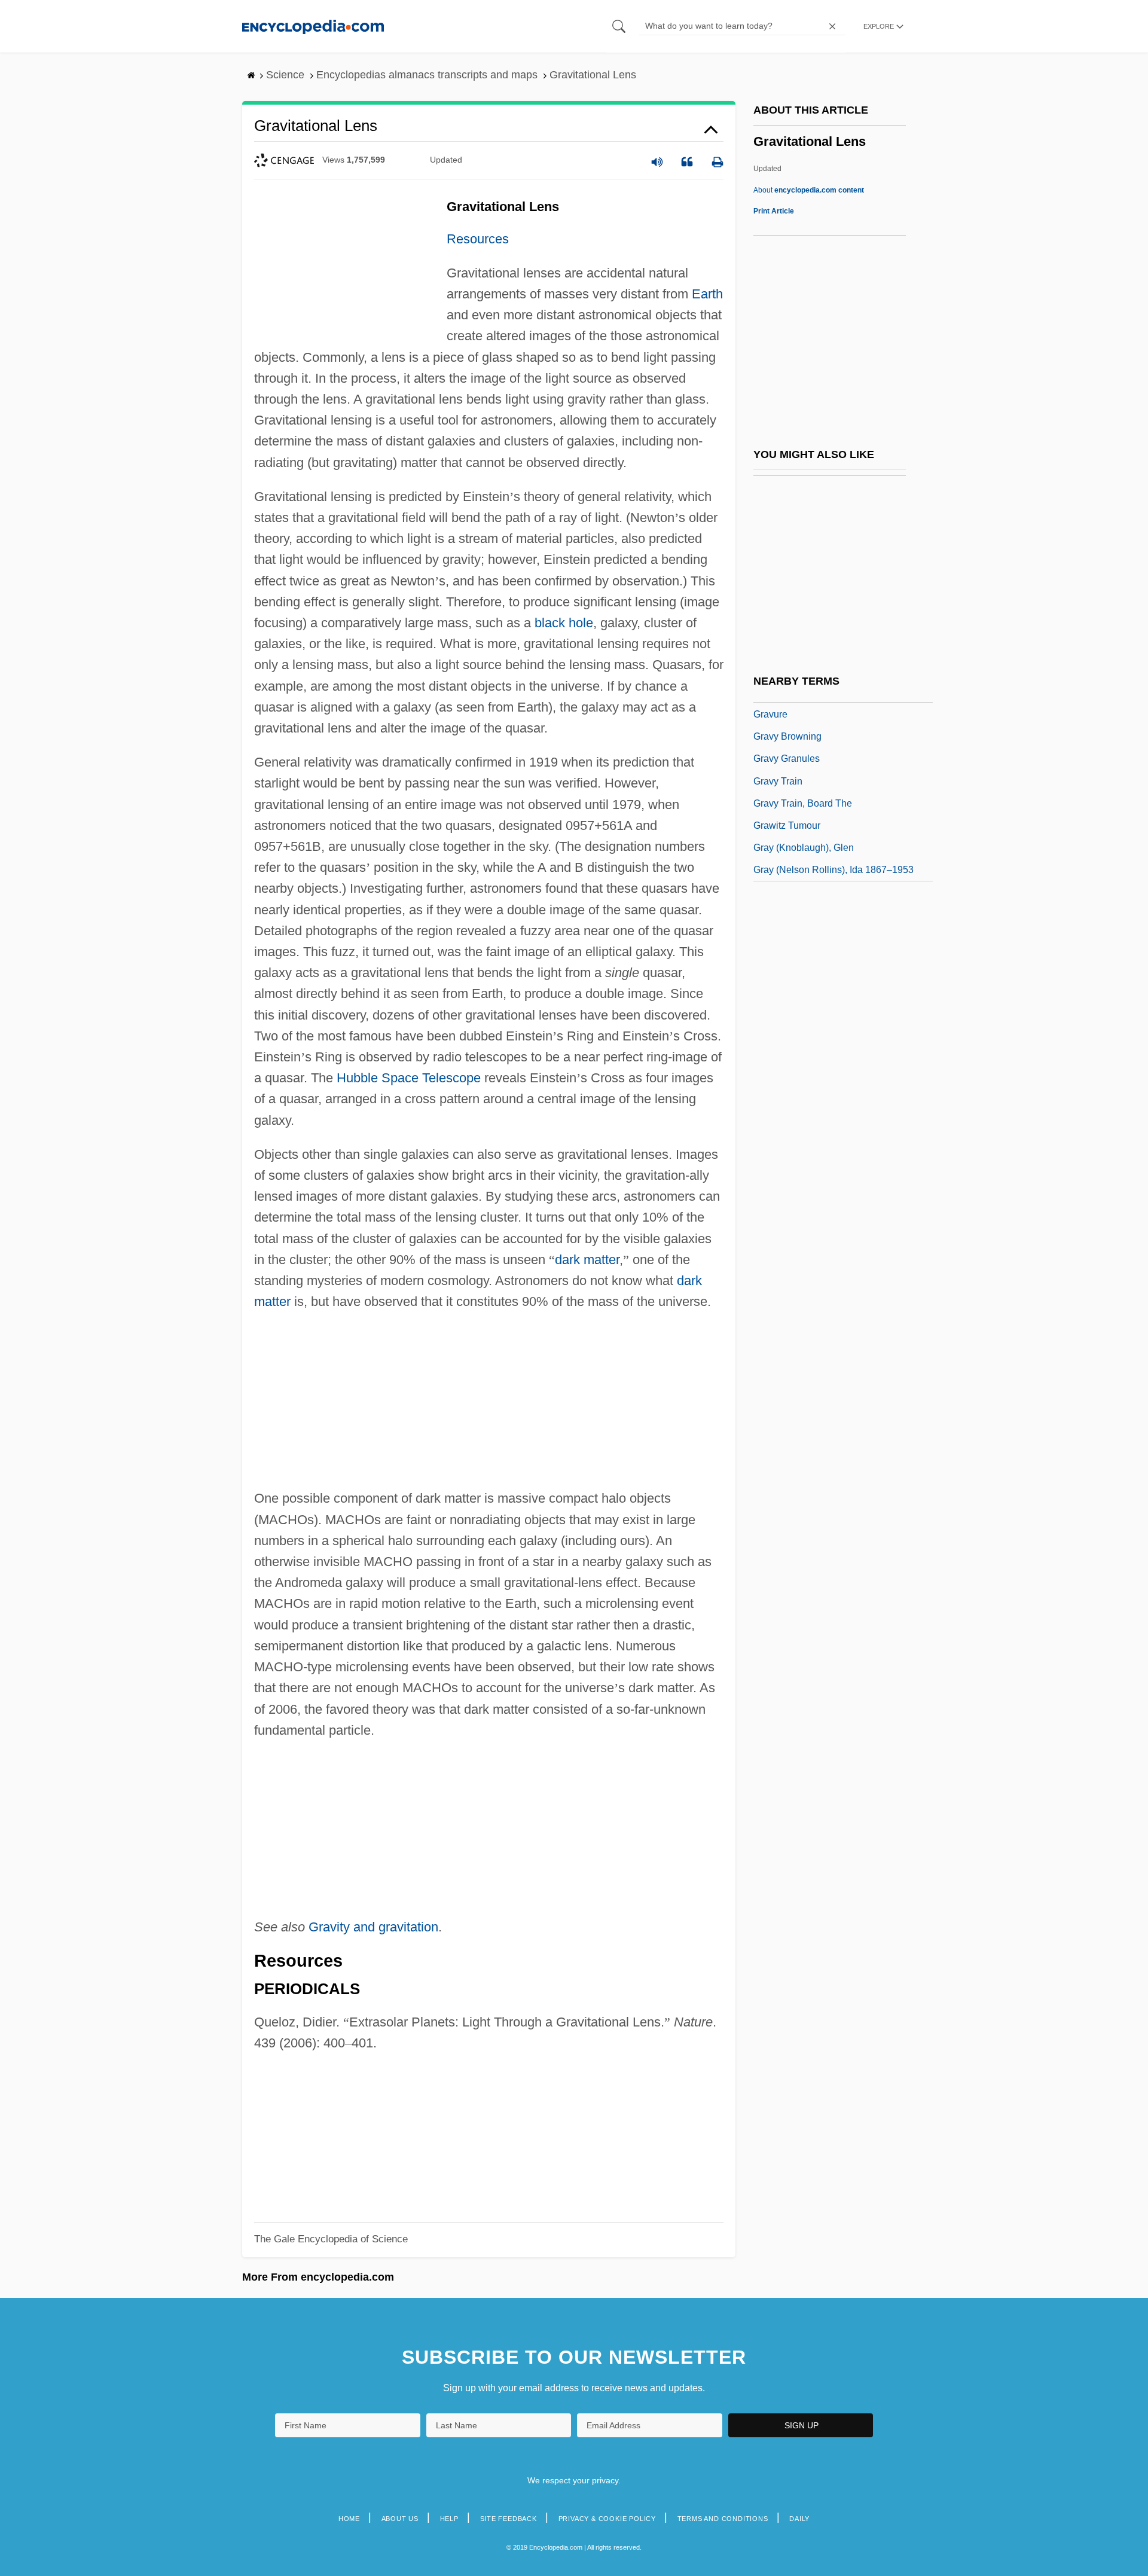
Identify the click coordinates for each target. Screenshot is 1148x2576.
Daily (799, 2519)
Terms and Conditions (723, 2519)
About (809, 190)
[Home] (313, 26)
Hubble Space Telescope (409, 1078)
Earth (707, 294)
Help (449, 2519)
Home (349, 2519)
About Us (400, 2519)
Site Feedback (509, 2519)
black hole (564, 623)
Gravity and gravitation (373, 1927)
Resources (478, 239)
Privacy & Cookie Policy (607, 2519)
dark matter (587, 1260)
